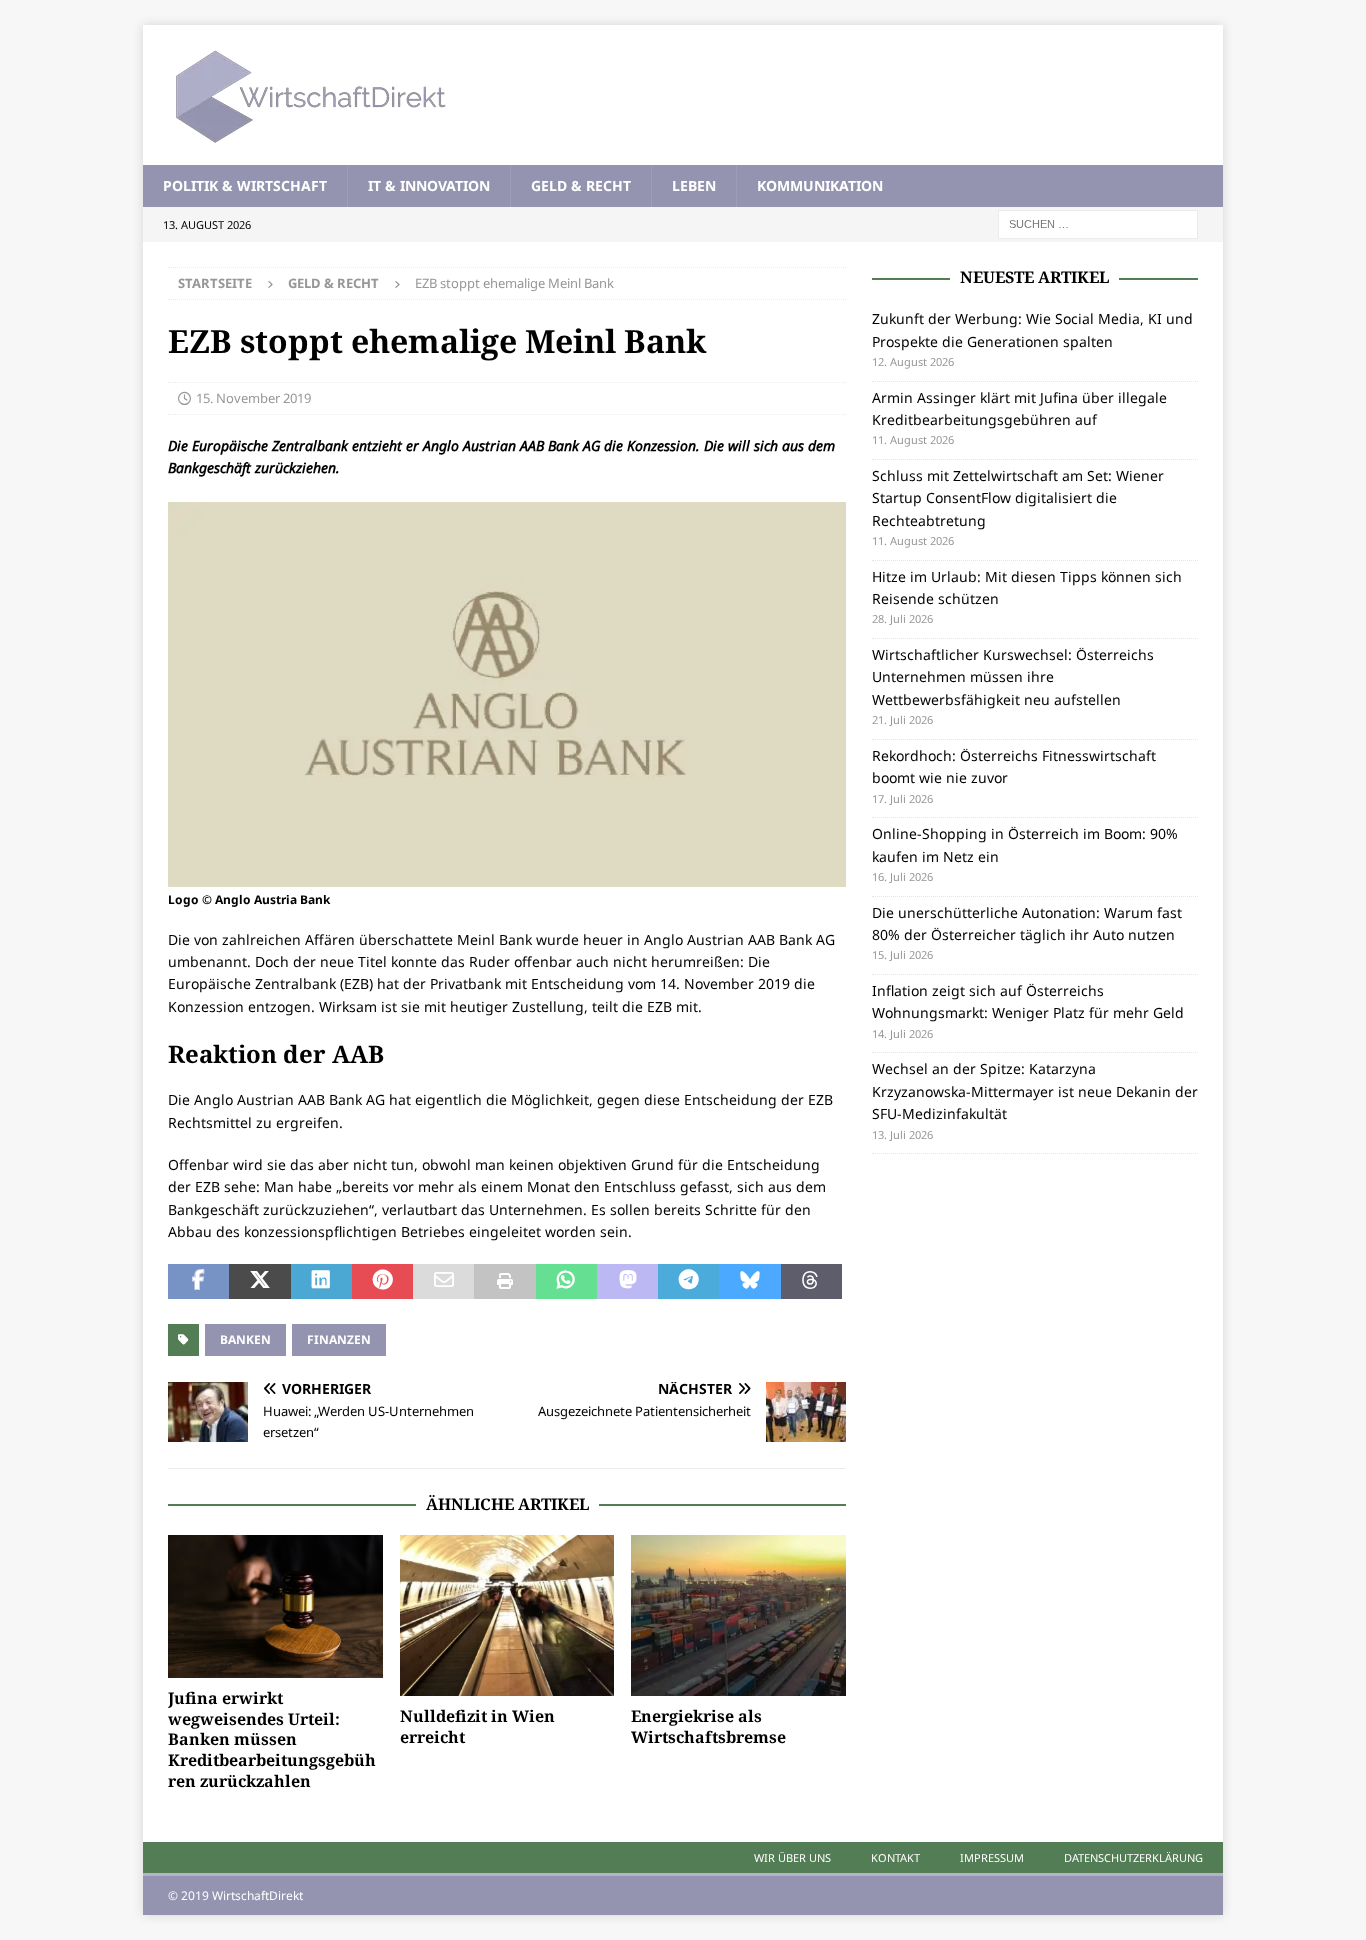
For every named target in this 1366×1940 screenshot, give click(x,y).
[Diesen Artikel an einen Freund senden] (443, 1282)
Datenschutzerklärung (1133, 1857)
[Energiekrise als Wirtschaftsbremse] (738, 1615)
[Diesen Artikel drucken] (504, 1282)
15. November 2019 (253, 398)
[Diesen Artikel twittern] (259, 1282)
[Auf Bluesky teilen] (749, 1282)
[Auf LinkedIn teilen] (321, 1282)
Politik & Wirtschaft (245, 185)
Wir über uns (792, 1857)
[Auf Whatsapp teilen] (566, 1282)
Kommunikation (820, 185)
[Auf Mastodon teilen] (627, 1282)
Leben (694, 185)
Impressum (992, 1857)
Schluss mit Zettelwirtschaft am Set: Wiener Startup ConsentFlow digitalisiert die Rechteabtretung (1018, 498)
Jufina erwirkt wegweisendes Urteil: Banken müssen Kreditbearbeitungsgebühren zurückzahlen (272, 1739)
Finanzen (339, 1339)
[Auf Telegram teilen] (688, 1282)
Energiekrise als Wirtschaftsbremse (708, 1726)
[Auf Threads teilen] (811, 1282)
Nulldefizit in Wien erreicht (477, 1726)
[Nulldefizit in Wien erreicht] (507, 1615)
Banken (245, 1339)
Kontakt (895, 1857)
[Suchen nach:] (1098, 223)
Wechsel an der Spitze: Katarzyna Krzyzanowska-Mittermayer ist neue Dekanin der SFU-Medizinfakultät (1035, 1091)
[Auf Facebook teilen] (198, 1282)
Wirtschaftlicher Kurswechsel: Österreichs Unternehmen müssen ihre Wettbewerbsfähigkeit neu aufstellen (1013, 677)
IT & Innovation (429, 185)
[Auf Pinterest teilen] (382, 1282)
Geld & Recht (581, 185)
